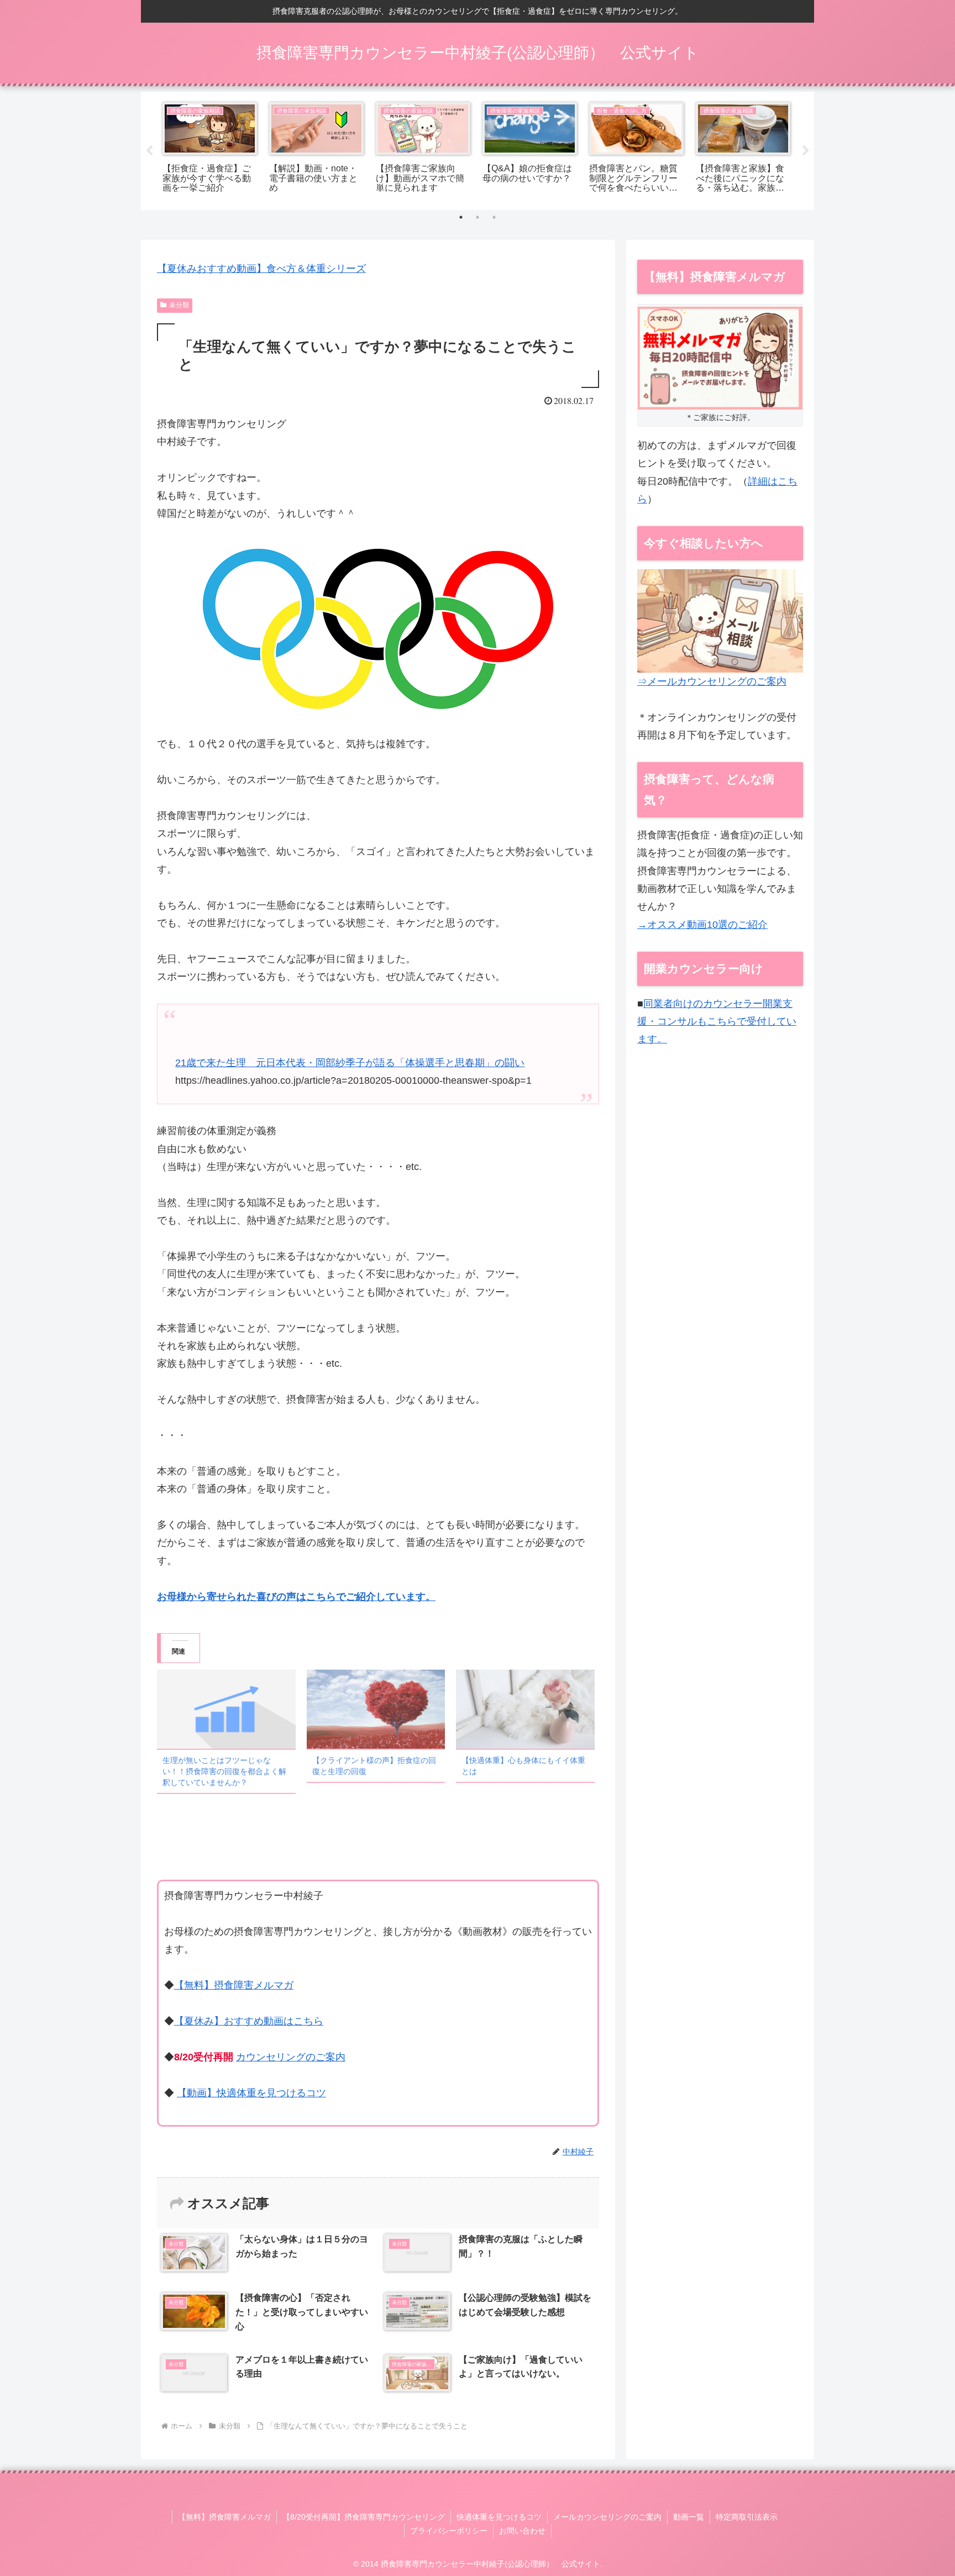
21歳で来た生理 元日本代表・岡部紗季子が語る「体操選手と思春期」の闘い (350, 1063)
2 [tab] (478, 217)
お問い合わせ (522, 2531)
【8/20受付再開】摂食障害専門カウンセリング (364, 2517)
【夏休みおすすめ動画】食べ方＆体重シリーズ (261, 269)
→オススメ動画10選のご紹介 (702, 925)
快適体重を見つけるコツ (499, 2517)
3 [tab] (494, 217)
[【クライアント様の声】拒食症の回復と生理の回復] (376, 1709)
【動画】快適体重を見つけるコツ (251, 2093)
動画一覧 (689, 2517)
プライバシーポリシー (449, 2531)
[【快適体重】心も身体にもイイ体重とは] (525, 1709)
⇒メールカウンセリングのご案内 (712, 681)
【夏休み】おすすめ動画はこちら (249, 2021)
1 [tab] (461, 217)
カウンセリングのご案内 (291, 2057)
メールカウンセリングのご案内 (607, 2517)
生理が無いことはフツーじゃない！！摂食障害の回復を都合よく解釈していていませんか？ (224, 1771)
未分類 (179, 305)
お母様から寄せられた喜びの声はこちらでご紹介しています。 (296, 1597)
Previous (149, 151)
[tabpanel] (210, 149)
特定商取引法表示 (747, 2517)
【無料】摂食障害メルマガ (234, 1985)
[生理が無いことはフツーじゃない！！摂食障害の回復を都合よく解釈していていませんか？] (226, 1709)
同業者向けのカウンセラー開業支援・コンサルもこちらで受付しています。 (717, 1022)
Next (806, 151)
